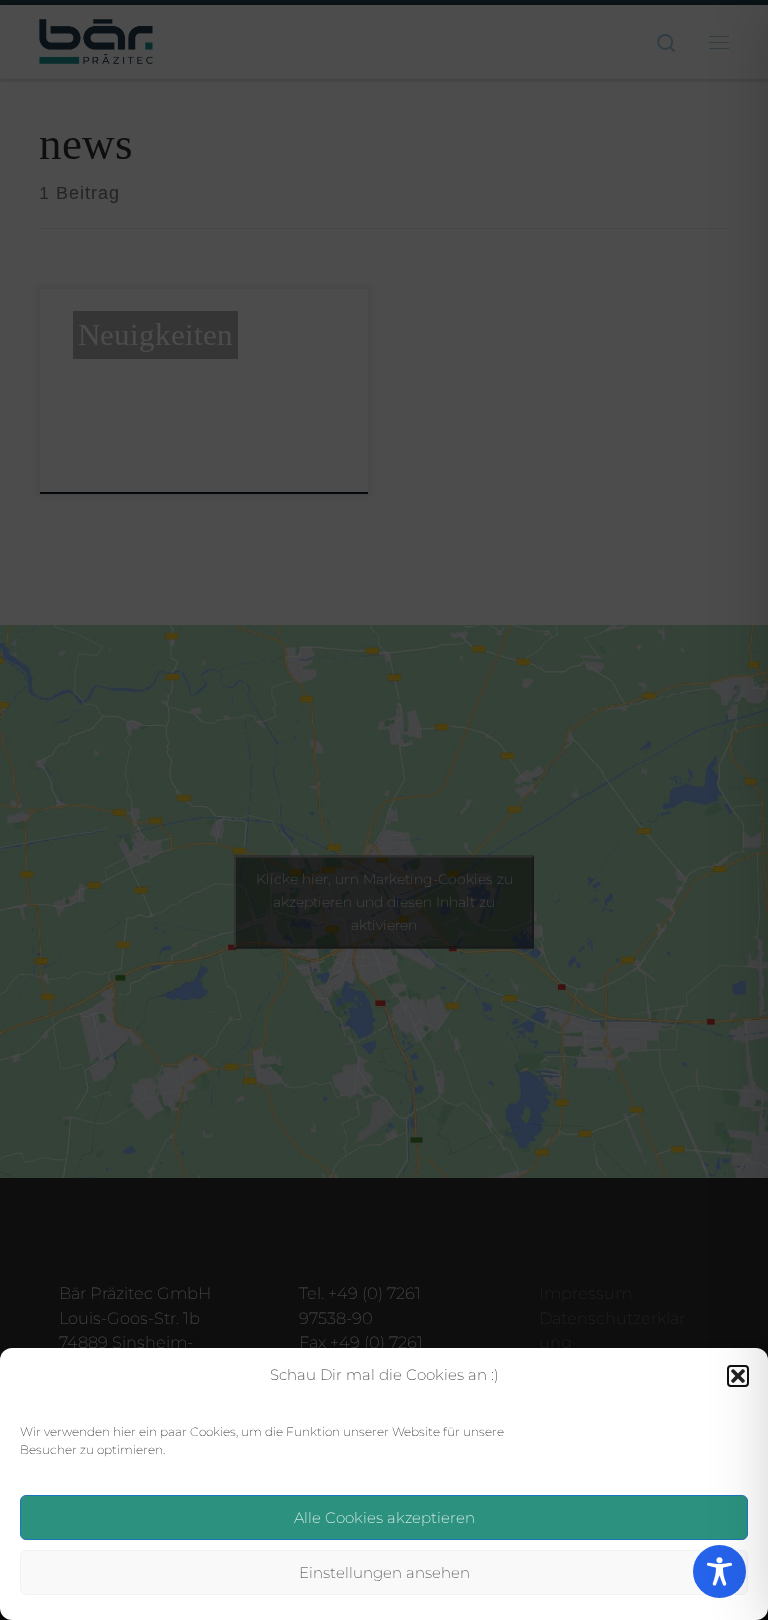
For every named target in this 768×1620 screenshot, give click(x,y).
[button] (738, 1376)
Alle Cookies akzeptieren (384, 1517)
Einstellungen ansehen (384, 1572)
